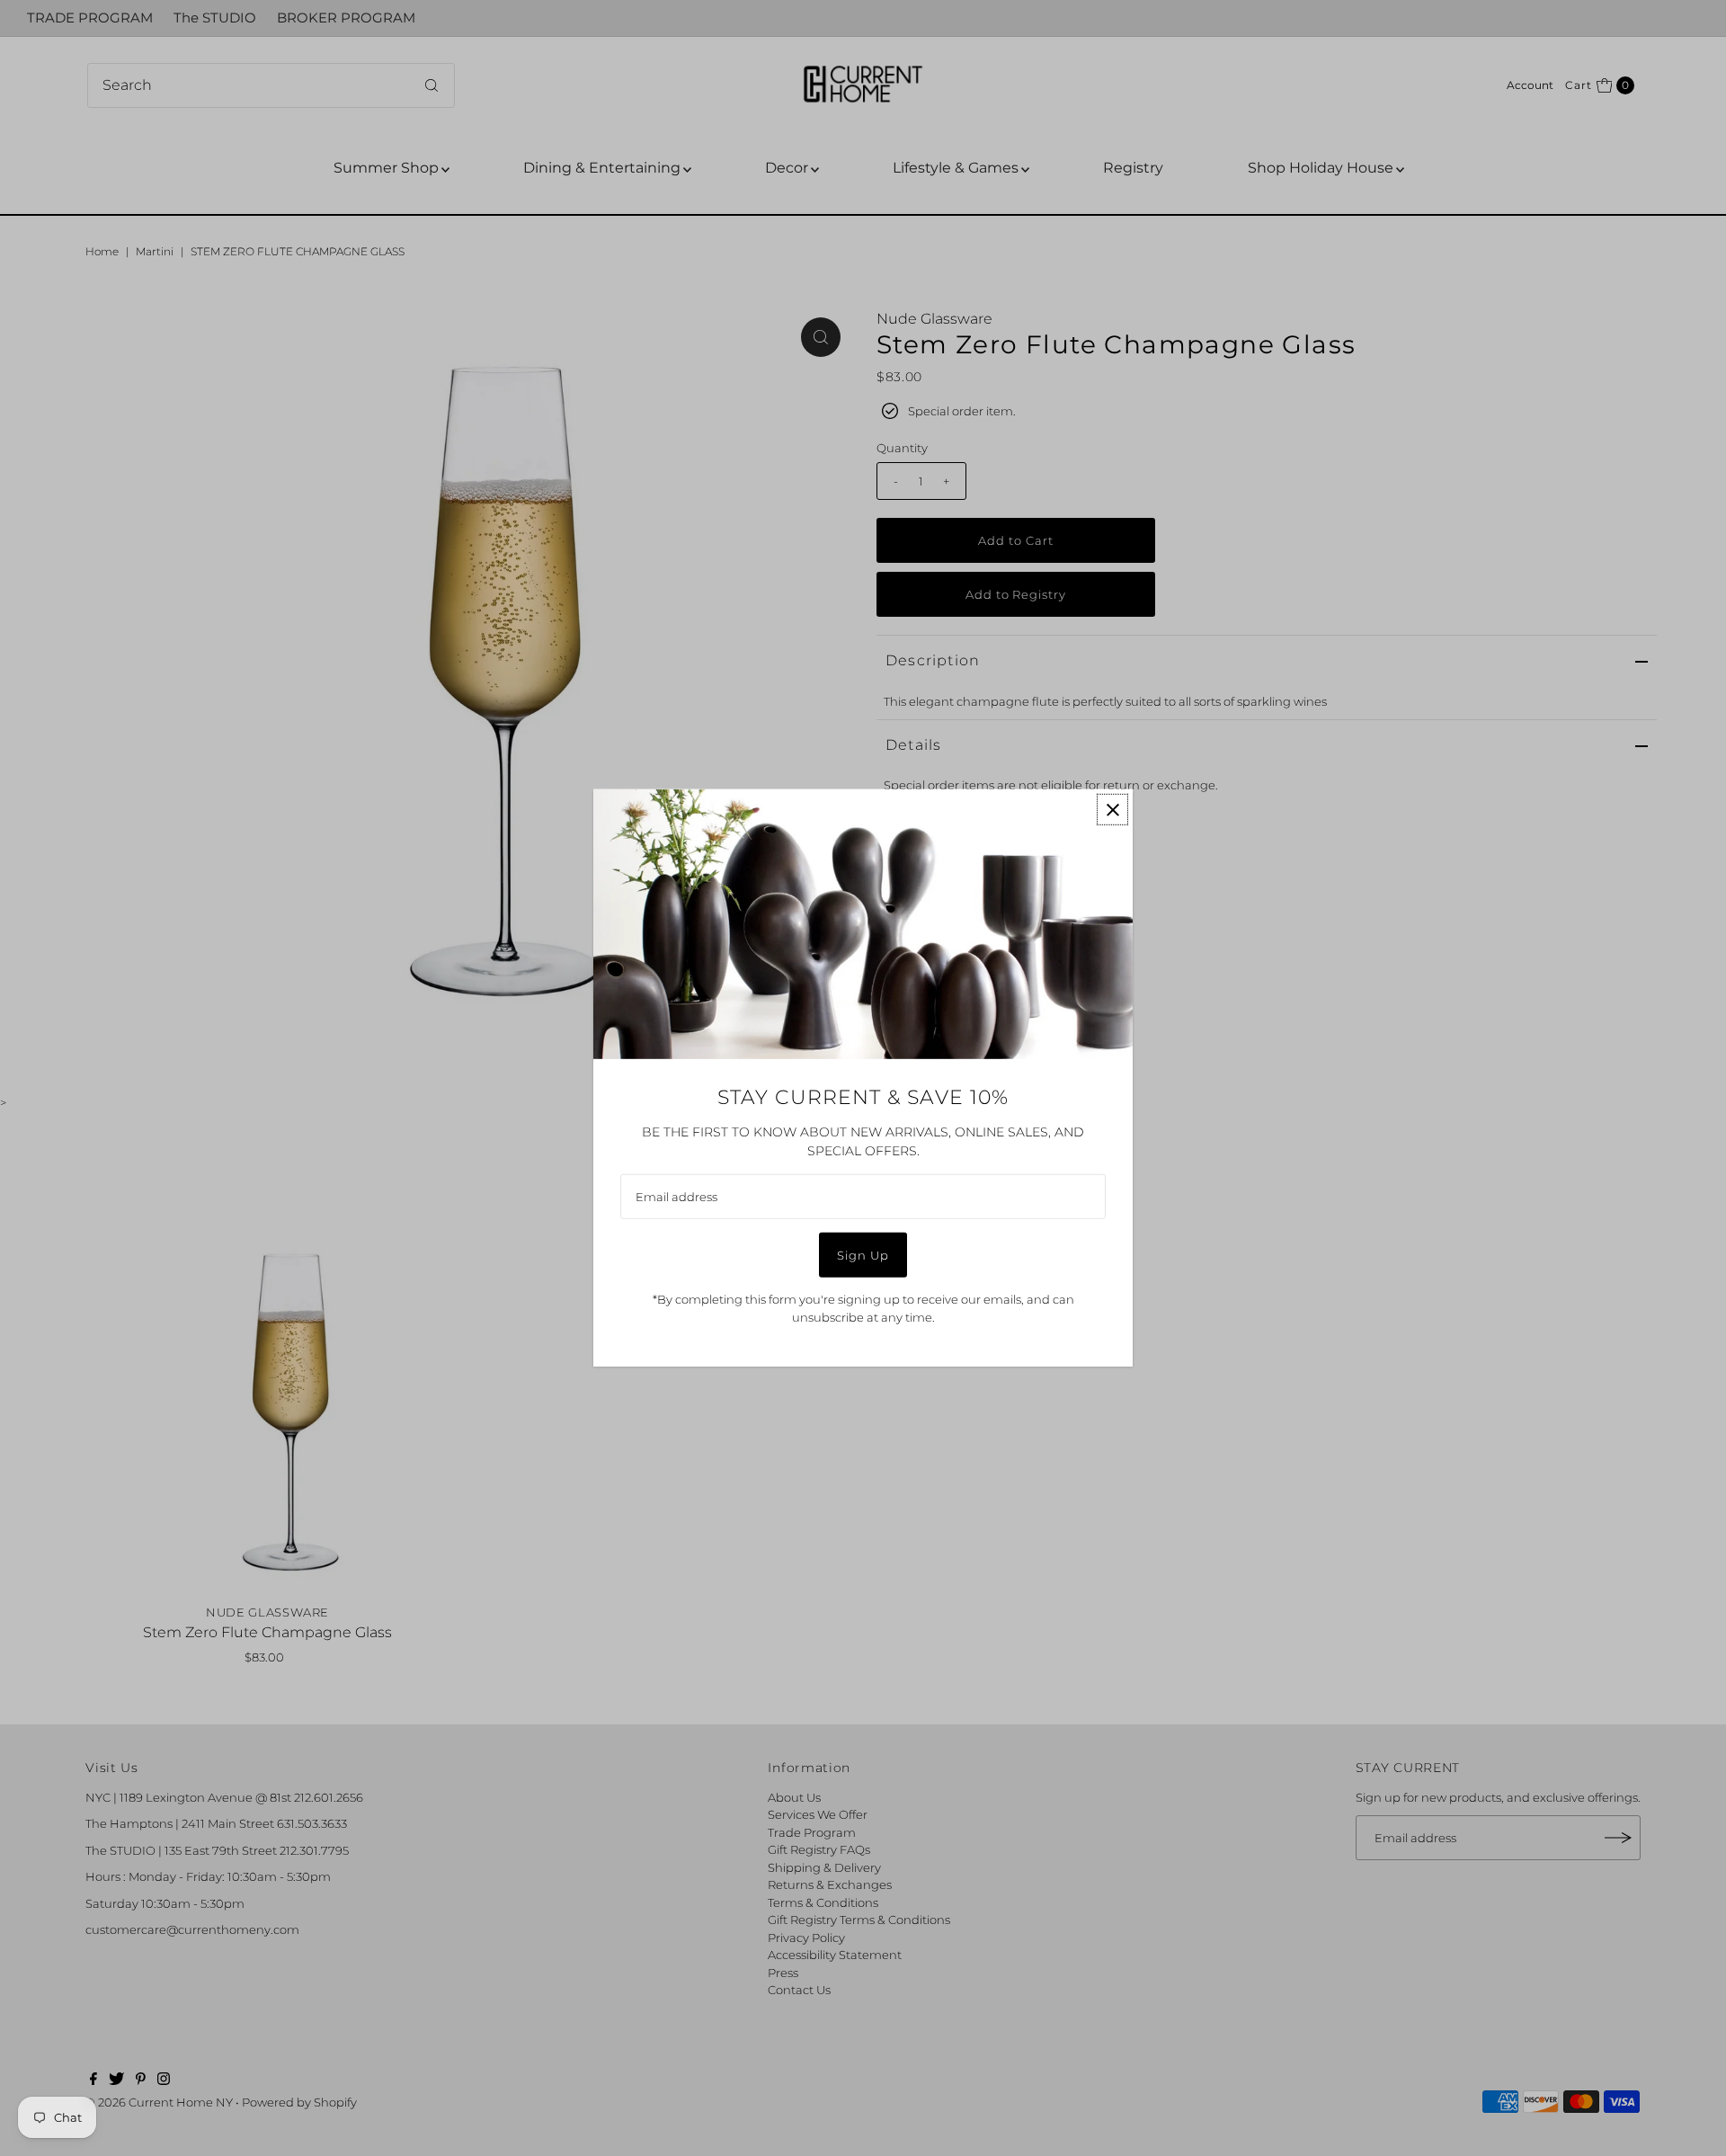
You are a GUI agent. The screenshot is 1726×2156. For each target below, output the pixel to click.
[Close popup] (1112, 810)
